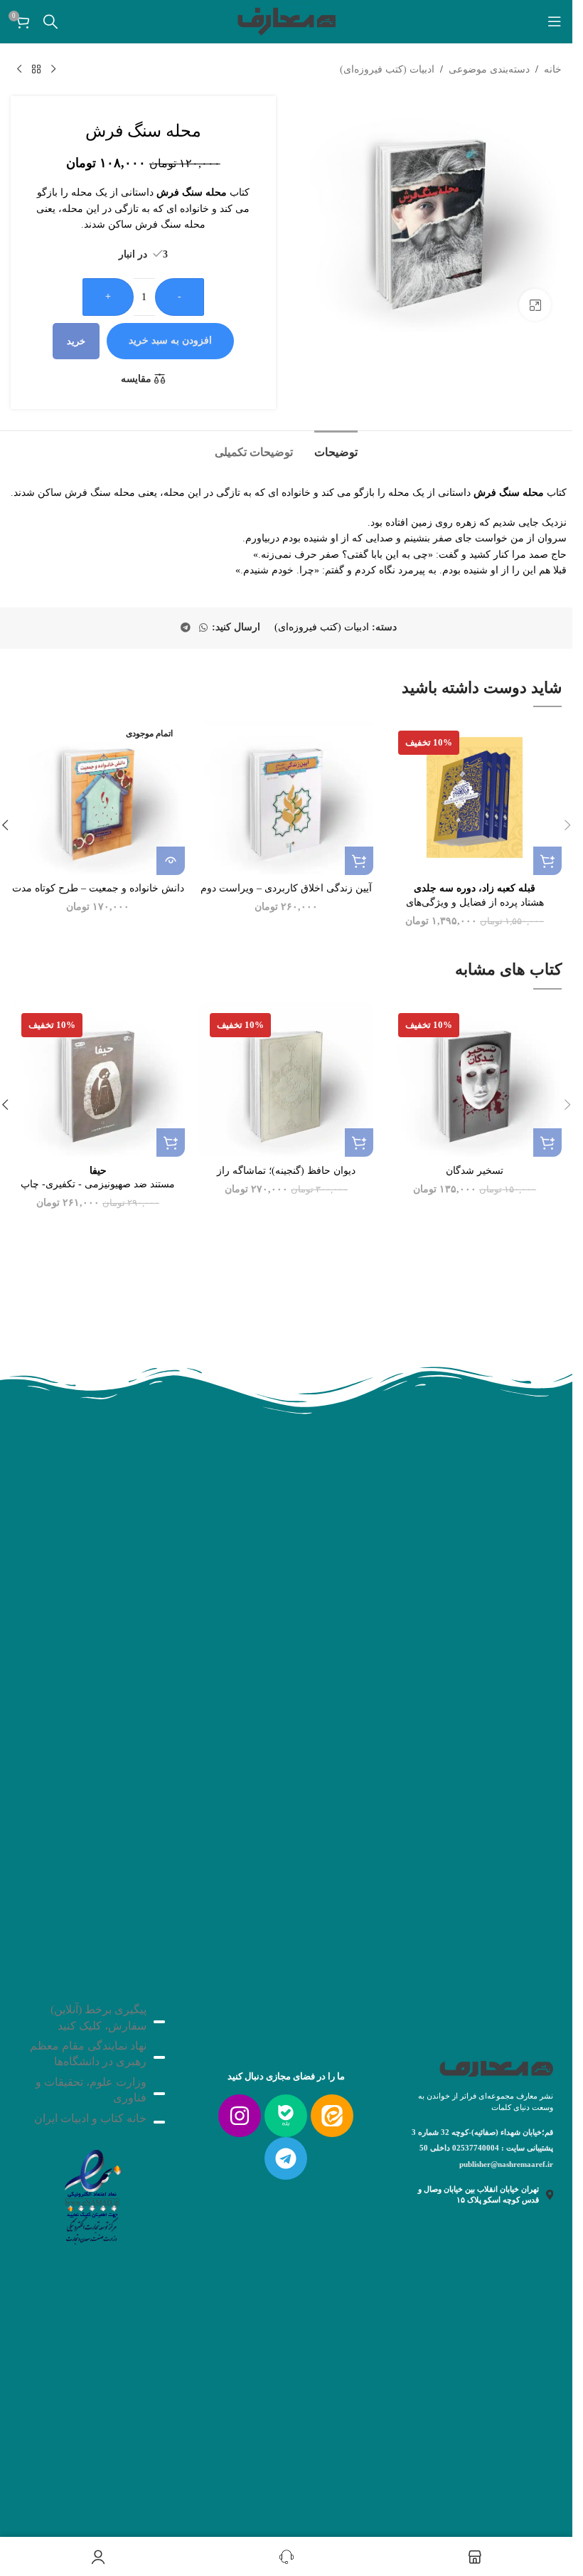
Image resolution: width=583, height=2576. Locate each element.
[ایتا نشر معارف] (332, 2116)
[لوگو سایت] (287, 20)
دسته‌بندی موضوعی (489, 69)
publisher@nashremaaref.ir (506, 2164)
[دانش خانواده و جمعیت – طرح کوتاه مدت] (98, 797)
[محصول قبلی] (53, 70)
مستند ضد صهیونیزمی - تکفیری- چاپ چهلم (98, 1184)
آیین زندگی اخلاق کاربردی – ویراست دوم (286, 888)
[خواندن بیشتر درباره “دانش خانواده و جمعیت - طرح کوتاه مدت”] (171, 861)
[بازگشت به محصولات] (36, 70)
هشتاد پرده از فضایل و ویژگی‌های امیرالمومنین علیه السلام (475, 902)
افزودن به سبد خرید (170, 340)
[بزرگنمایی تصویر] (535, 305)
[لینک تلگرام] (186, 628)
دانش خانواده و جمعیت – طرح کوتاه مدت (98, 888)
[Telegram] (286, 2158)
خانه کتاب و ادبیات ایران (90, 2118)
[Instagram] (240, 2116)
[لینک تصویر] (92, 2193)
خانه (553, 69)
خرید (76, 341)
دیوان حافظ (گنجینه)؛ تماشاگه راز (286, 1171)
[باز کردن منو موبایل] (555, 21)
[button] (547, 861)
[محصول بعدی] (19, 70)
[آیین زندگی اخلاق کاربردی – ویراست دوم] (286, 797)
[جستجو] (50, 21)
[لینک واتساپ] (203, 628)
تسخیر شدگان (475, 1171)
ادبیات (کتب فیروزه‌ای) (387, 69)
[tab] (336, 450)
